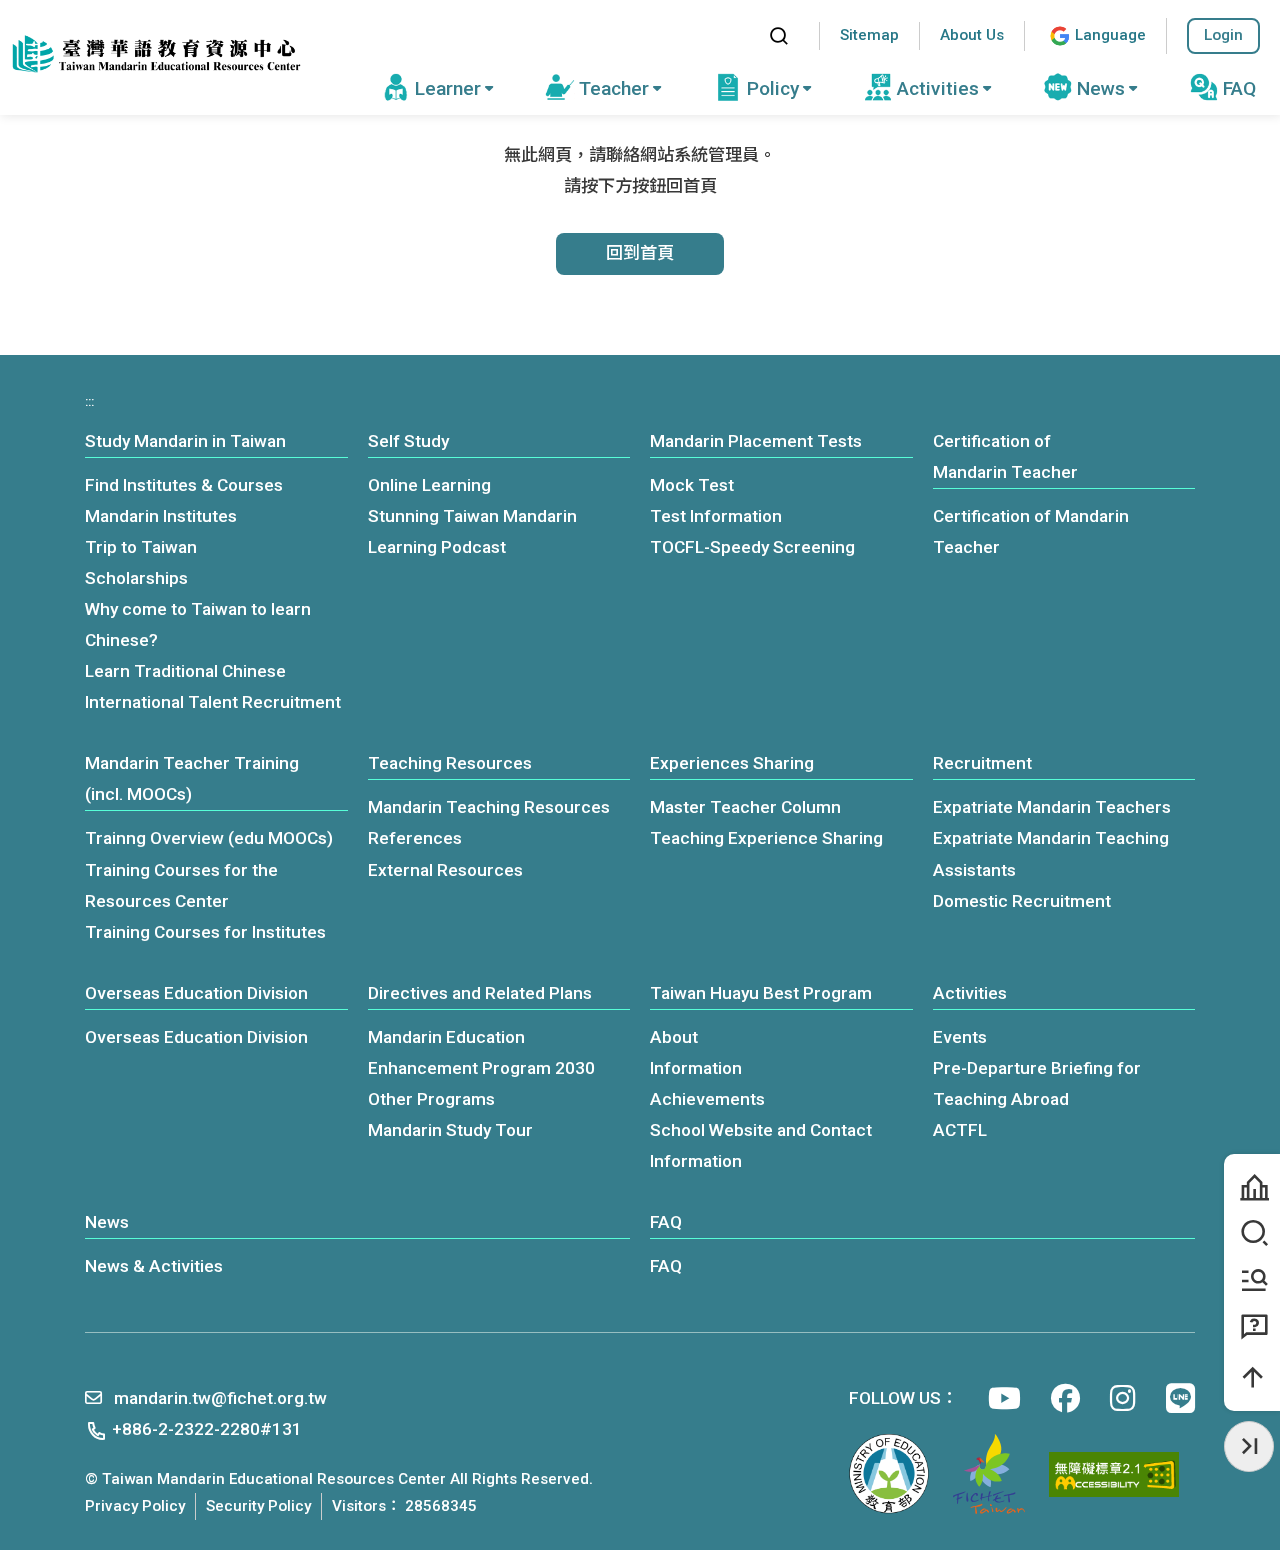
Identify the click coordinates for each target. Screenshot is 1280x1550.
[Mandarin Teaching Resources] (1252, 1281)
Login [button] (1223, 35)
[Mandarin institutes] (1252, 1187)
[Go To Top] (1252, 1377)
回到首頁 (640, 253)
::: (734, 35)
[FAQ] (1252, 1328)
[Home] (155, 54)
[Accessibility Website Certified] (1114, 1474)
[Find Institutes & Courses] (1252, 1234)
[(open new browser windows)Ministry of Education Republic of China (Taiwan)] (889, 1474)
